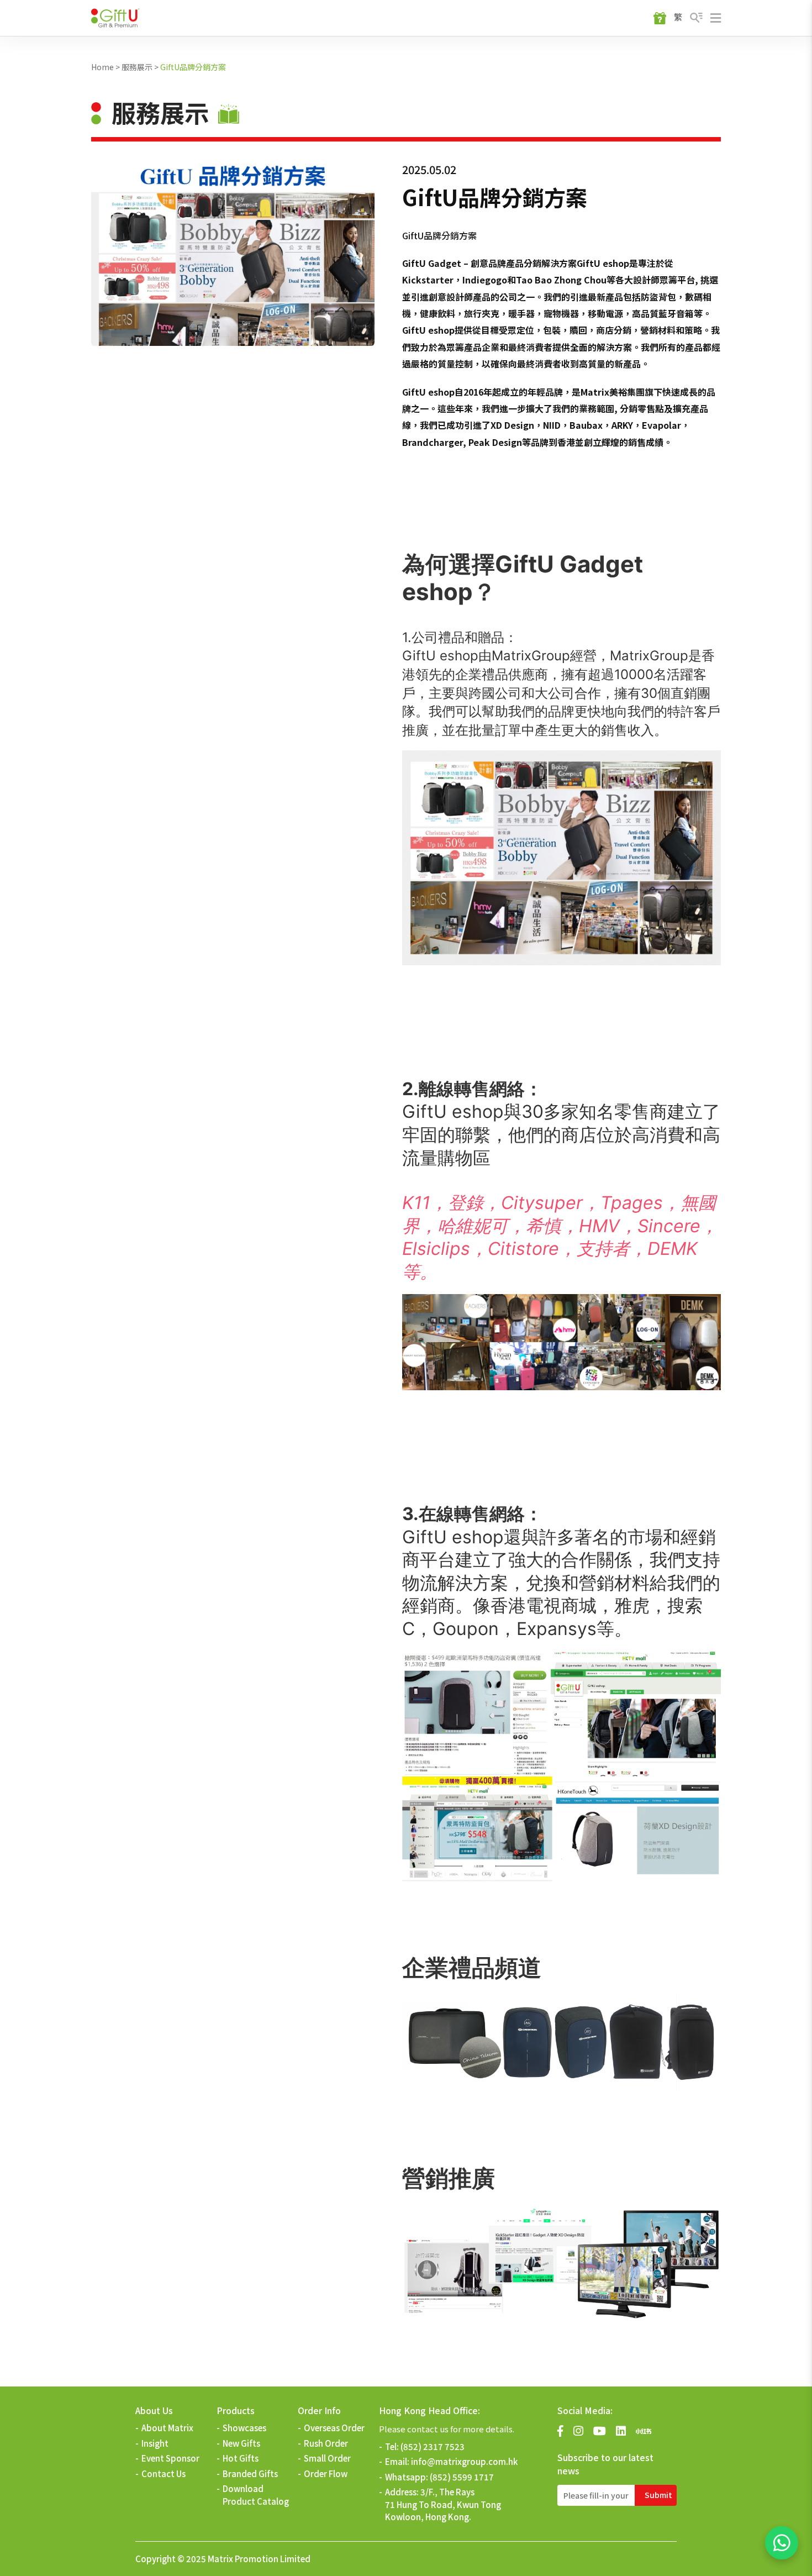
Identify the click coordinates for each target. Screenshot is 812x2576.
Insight (155, 2443)
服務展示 (137, 67)
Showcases (244, 2428)
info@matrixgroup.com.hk (464, 2461)
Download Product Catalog (256, 2495)
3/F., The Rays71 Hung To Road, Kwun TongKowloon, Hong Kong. (443, 2504)
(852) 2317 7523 (433, 2446)
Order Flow (326, 2474)
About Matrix (167, 2428)
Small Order (327, 2458)
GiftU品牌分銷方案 (193, 67)
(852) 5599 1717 (462, 2477)
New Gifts (241, 2443)
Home (102, 67)
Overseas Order (334, 2428)
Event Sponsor (170, 2458)
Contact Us (164, 2474)
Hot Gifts (241, 2458)
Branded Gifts (250, 2474)
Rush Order (326, 2443)
